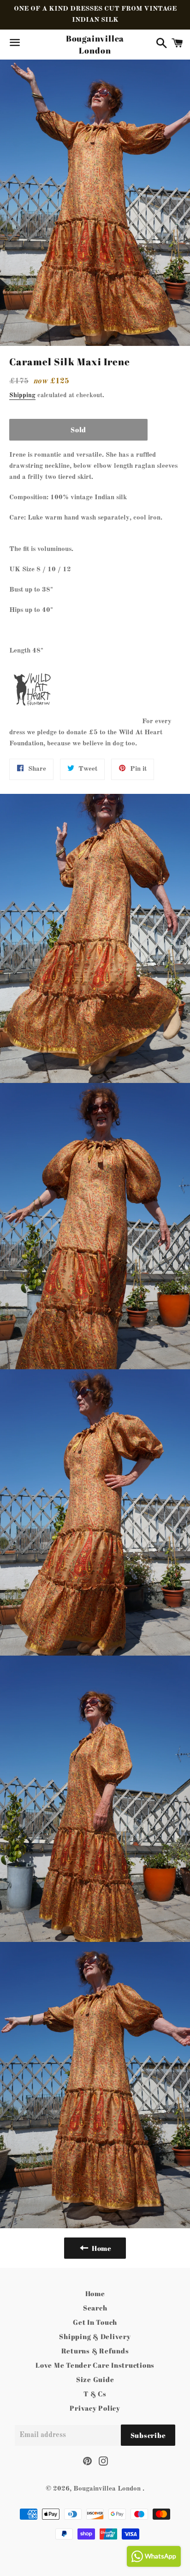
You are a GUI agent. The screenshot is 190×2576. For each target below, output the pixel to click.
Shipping (22, 395)
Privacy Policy (95, 2408)
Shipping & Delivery (95, 2336)
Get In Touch (95, 2322)
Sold (78, 429)
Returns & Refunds (95, 2351)
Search (95, 2308)
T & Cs (95, 2394)
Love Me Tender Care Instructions (95, 2365)
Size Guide (95, 2379)
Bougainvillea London (95, 44)
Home (95, 2293)
